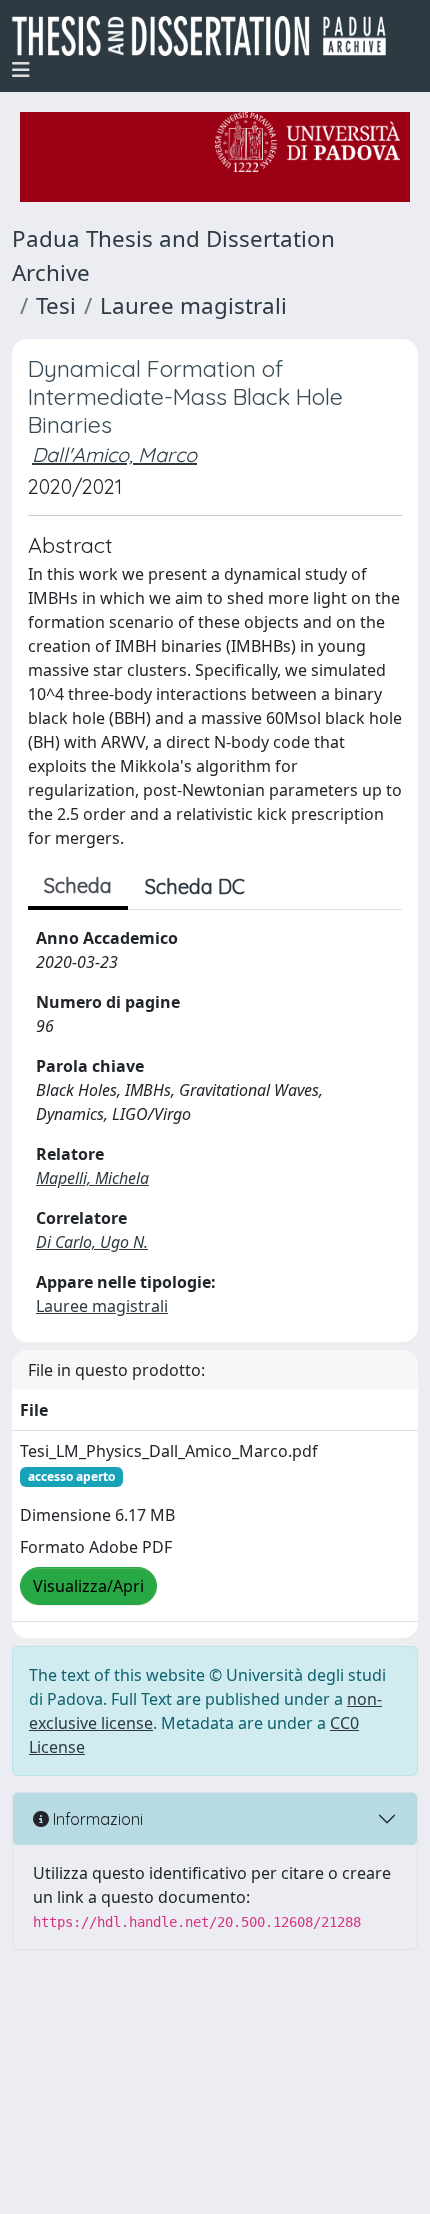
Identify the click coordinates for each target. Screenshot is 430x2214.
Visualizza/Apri (88, 1586)
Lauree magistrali (193, 305)
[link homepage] (207, 36)
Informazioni (96, 1819)
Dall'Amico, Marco (114, 454)
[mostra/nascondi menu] (21, 70)
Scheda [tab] (78, 885)
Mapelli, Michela (92, 1178)
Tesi (56, 305)
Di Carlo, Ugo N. (92, 1242)
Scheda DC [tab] (195, 886)
